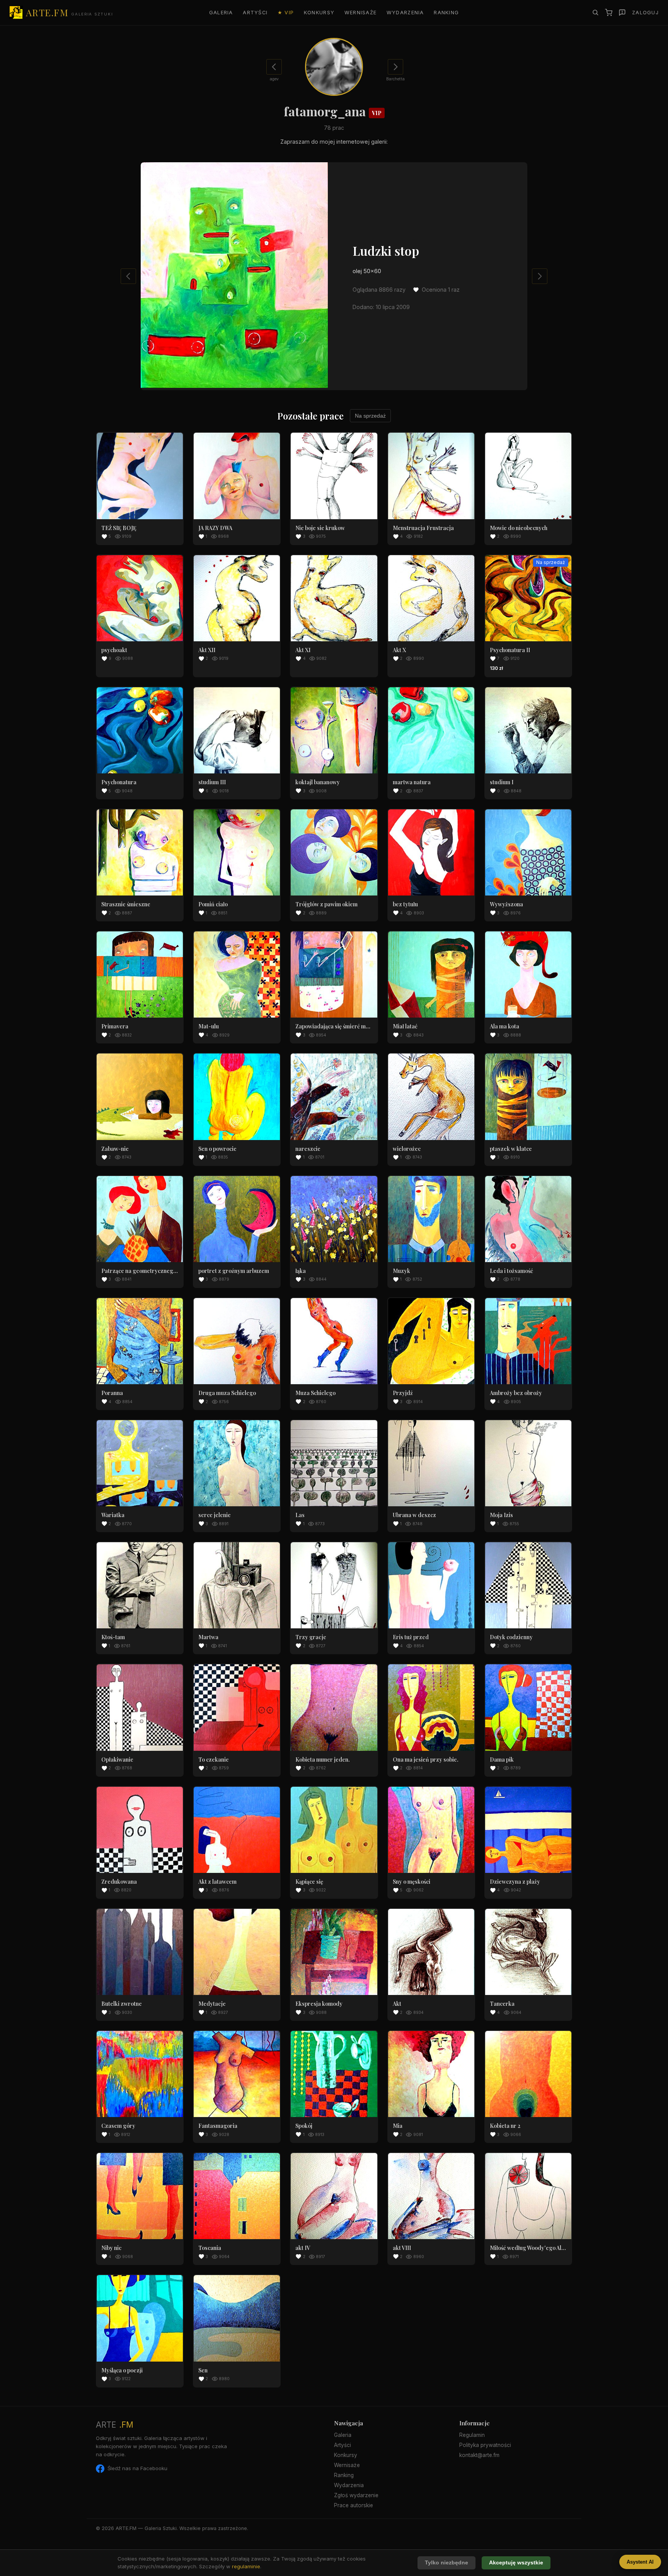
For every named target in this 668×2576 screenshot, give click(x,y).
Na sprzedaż (370, 416)
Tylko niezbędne (446, 2563)
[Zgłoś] (622, 13)
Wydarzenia (405, 13)
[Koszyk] (609, 13)
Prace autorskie (354, 2505)
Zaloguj (645, 13)
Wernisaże (361, 13)
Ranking (446, 13)
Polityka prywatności (485, 2445)
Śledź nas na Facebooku (137, 2468)
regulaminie (246, 2566)
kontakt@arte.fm (479, 2455)
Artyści (255, 13)
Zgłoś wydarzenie (356, 2495)
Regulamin (472, 2435)
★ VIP (286, 13)
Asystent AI (640, 2562)
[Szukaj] (595, 12)
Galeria (221, 13)
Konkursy (319, 13)
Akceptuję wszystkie (516, 2563)
